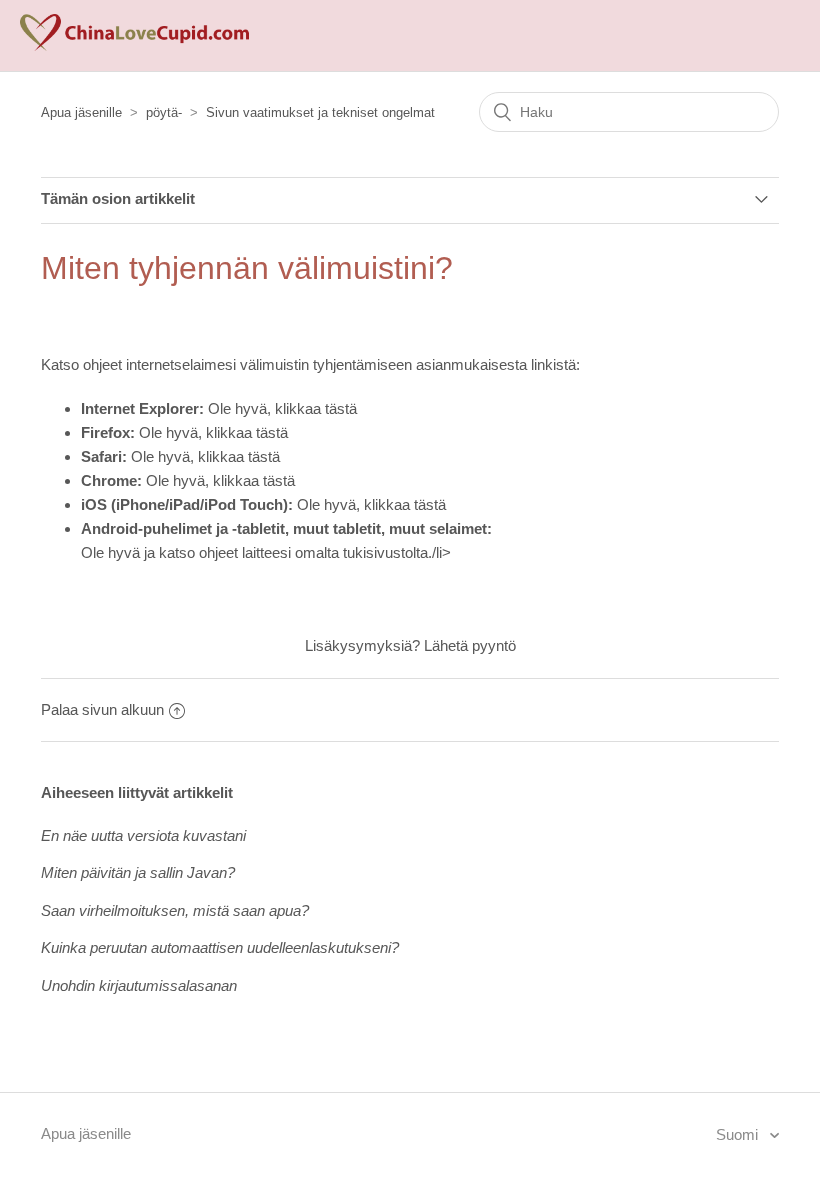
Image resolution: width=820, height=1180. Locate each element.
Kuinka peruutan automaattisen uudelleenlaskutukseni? (220, 947)
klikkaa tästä (316, 408)
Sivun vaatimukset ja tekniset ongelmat (320, 112)
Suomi (739, 1134)
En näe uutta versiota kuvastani (143, 835)
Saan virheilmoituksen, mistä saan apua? (175, 910)
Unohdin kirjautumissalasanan (139, 985)
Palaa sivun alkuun (102, 709)
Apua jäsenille (81, 112)
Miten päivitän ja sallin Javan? (138, 872)
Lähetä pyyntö (470, 645)
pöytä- (164, 112)
